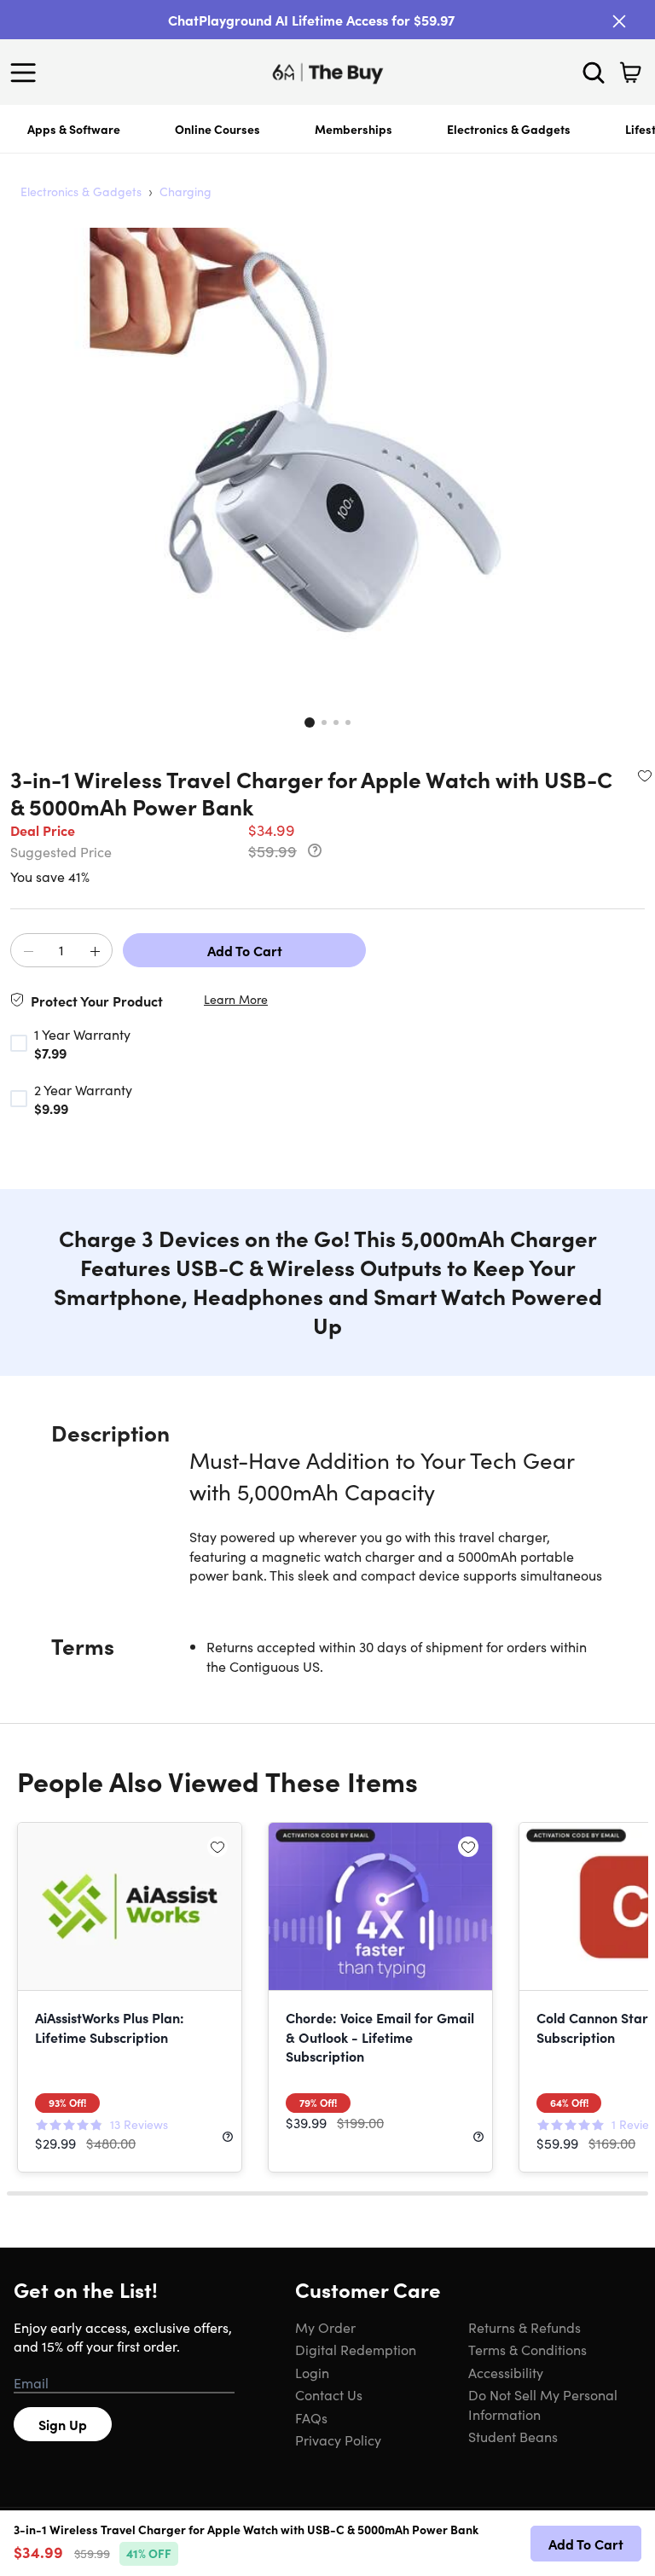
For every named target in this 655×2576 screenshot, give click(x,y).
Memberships (354, 129)
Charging (185, 191)
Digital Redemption (356, 2349)
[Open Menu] (27, 73)
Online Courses (217, 129)
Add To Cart (245, 950)
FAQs (311, 2417)
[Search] (594, 73)
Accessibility (506, 2372)
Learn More (236, 999)
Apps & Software (74, 129)
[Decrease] (28, 951)
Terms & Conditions (527, 2349)
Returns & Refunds (525, 2327)
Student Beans (513, 2436)
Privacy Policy (338, 2440)
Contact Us (329, 2394)
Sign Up (63, 2424)
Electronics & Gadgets (509, 129)
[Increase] (95, 951)
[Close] (619, 21)
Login (312, 2372)
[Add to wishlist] (645, 775)
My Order (325, 2327)
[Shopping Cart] (630, 73)
